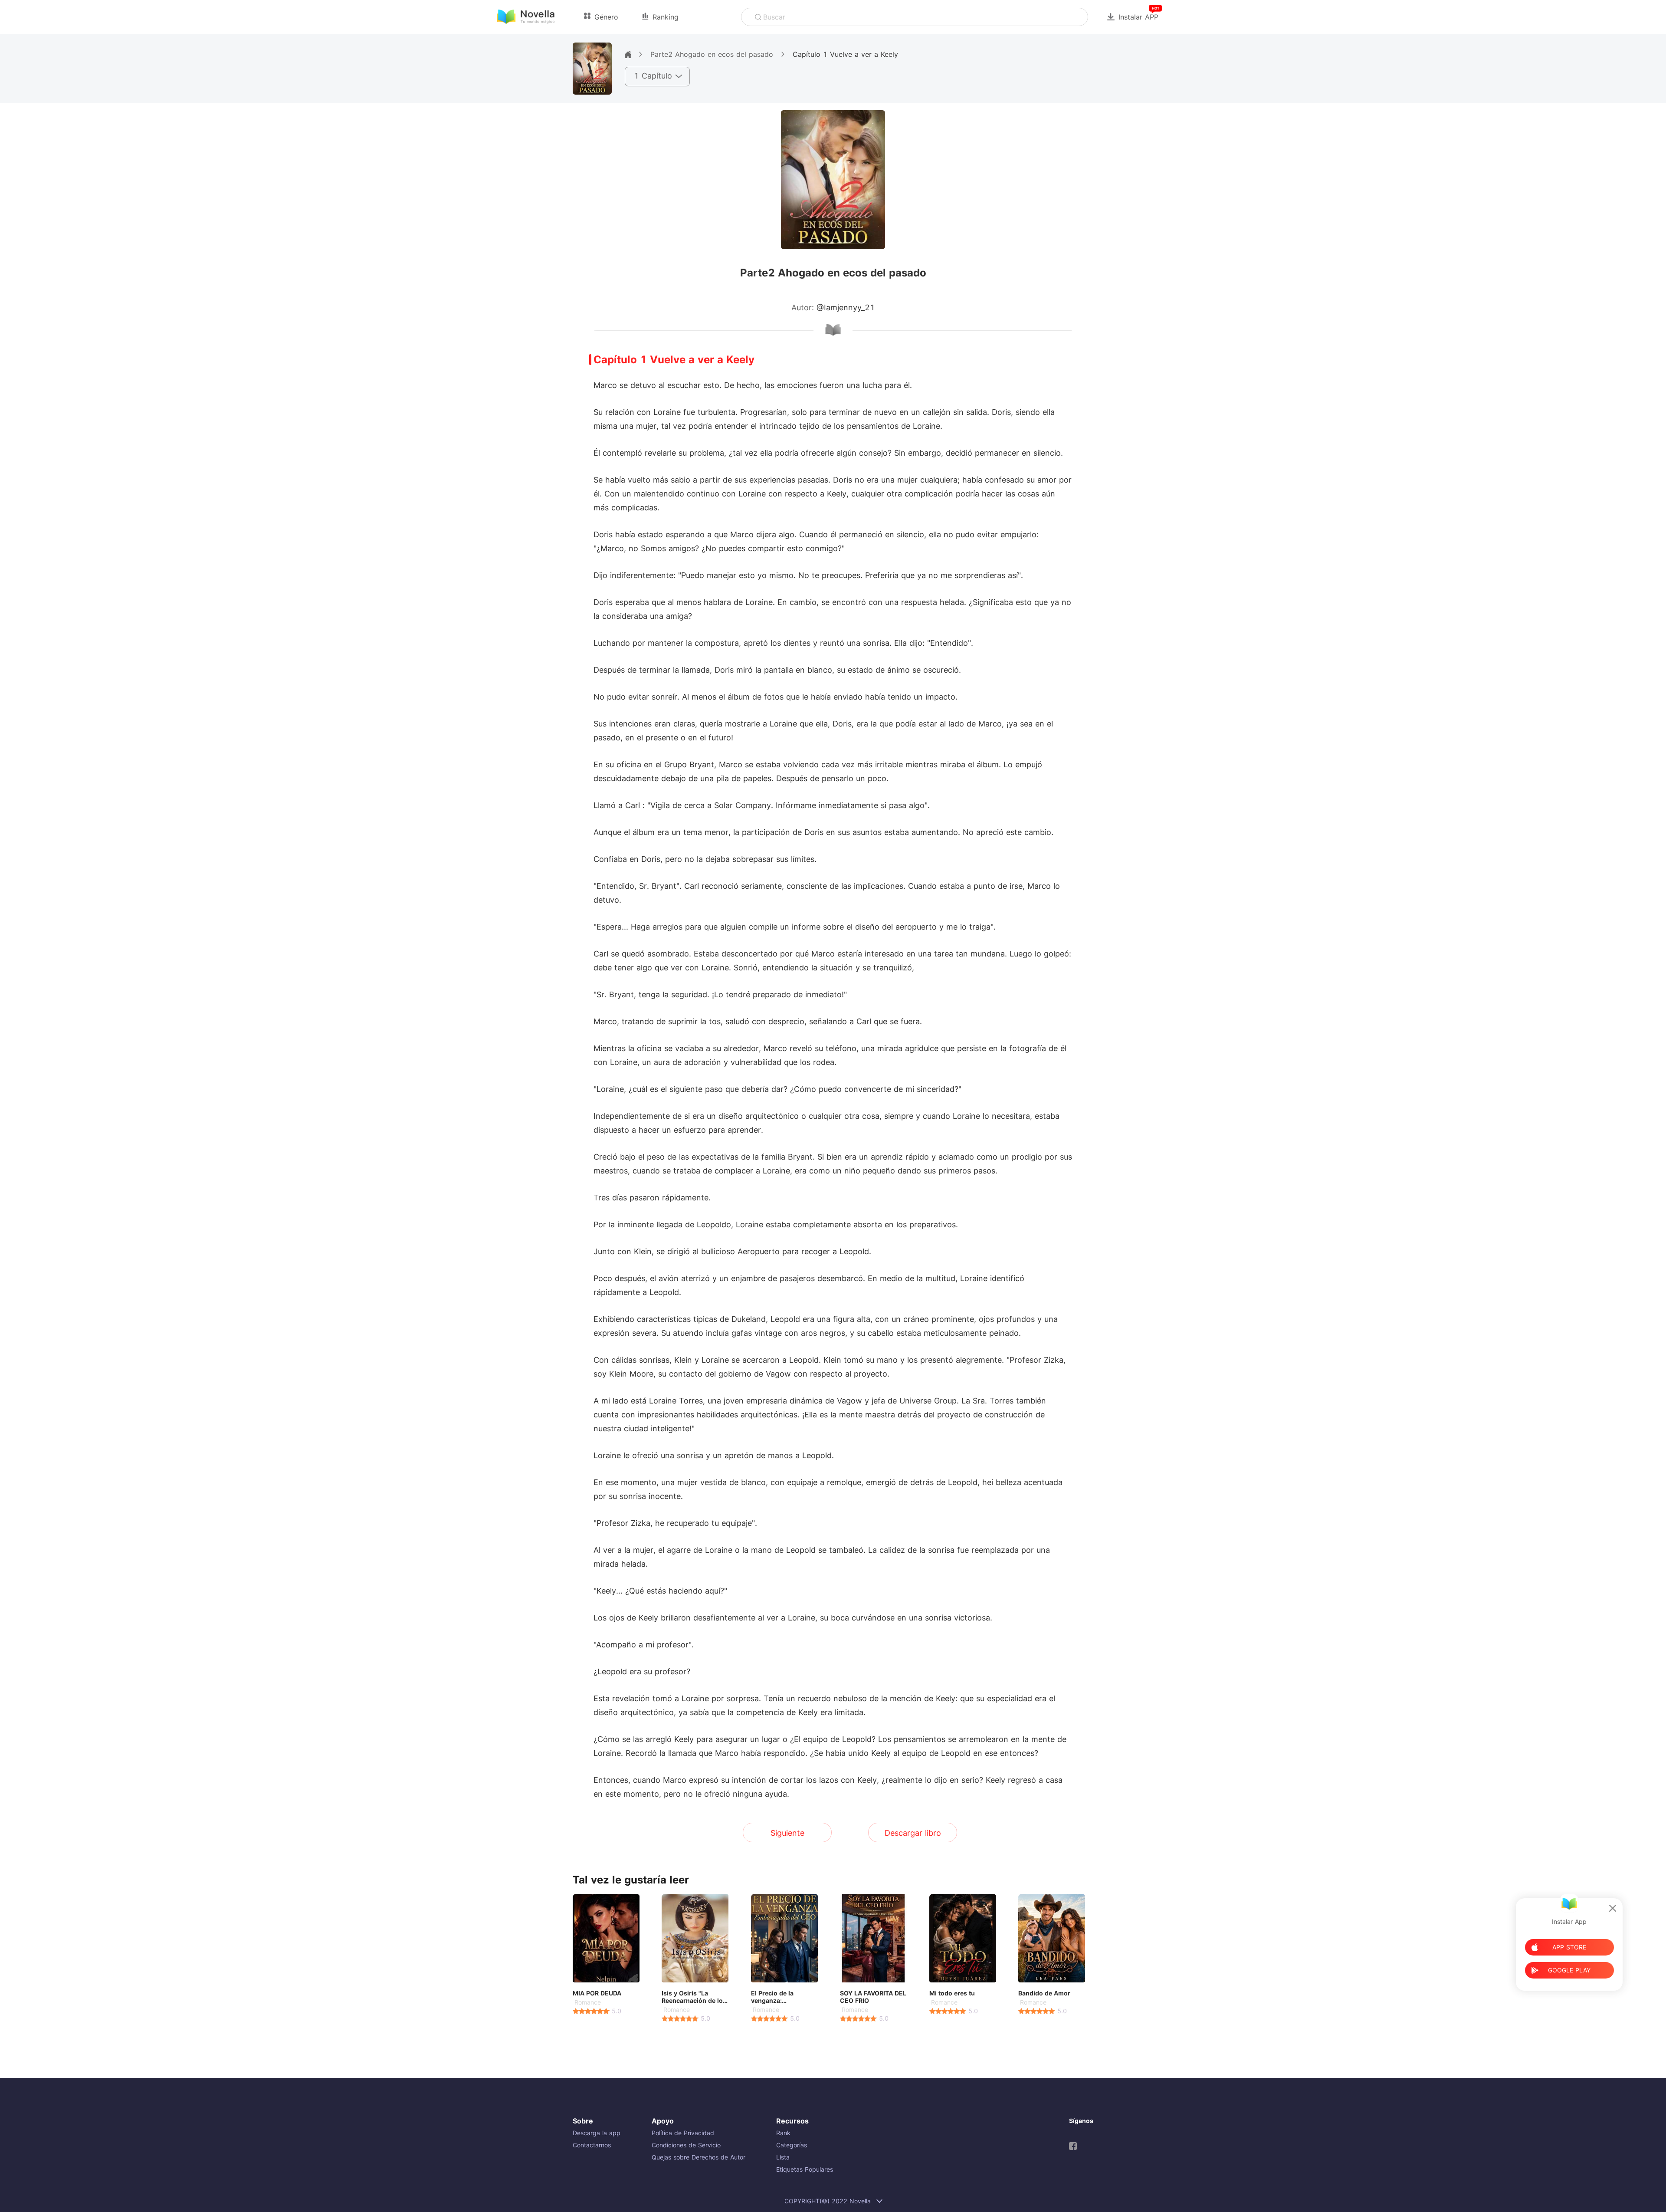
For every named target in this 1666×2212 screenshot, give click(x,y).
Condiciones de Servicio (686, 2145)
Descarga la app (597, 2133)
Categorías (792, 2145)
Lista (783, 2157)
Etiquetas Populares (805, 2169)
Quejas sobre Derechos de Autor (699, 2157)
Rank (783, 2133)
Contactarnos (592, 2145)
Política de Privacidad (683, 2133)
